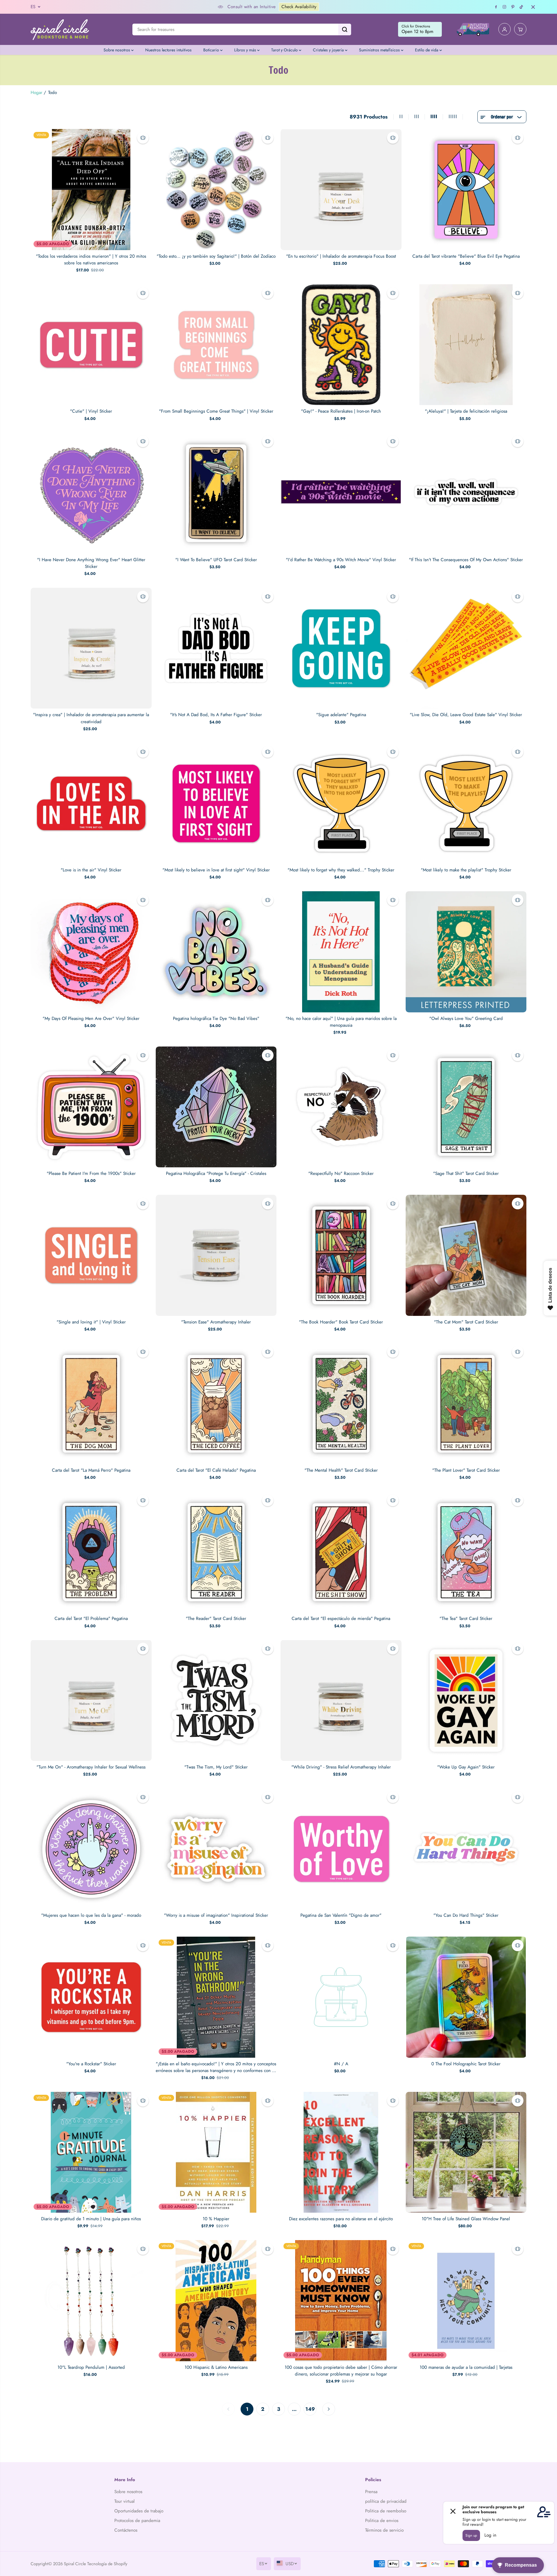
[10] (466, 2152)
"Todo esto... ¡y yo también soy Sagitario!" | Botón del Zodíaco (216, 256)
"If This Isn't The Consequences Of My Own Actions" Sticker (466, 560)
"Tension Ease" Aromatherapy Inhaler (216, 1322)
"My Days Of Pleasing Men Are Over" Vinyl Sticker (91, 1018)
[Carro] (520, 29)
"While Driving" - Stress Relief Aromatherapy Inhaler (341, 1767)
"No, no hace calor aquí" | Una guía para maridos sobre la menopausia (341, 1022)
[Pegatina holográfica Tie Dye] (216, 952)
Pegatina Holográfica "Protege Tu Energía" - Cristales (216, 1173)
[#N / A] (341, 1997)
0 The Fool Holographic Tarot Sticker (466, 2064)
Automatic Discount (352, 7)
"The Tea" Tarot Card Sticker (466, 1618)
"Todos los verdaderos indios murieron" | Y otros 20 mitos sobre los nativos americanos (91, 260)
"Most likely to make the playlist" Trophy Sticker (466, 870)
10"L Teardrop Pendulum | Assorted (91, 2367)
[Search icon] (345, 29)
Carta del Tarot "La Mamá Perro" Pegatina (91, 1470)
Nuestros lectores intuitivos (168, 50)
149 (310, 2409)
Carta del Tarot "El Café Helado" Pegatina (216, 1470)
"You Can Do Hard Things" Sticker (466, 1915)
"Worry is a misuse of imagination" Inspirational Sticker (216, 1915)
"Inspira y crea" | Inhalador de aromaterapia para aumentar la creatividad (91, 718)
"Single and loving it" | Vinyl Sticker (91, 1322)
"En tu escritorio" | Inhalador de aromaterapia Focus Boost (341, 256)
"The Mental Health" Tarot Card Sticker (341, 1470)
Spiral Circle (75, 2564)
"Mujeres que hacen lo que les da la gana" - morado (91, 1915)
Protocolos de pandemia (137, 2521)
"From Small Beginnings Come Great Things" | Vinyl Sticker (216, 411)
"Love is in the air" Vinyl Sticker (91, 870)
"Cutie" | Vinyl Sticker (91, 411)
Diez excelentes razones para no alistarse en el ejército (341, 2219)
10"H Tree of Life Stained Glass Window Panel (466, 2219)
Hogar (36, 93)
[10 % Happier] (216, 2152)
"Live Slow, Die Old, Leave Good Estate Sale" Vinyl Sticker (466, 715)
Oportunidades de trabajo (139, 2511)
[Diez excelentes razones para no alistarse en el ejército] (341, 2152)
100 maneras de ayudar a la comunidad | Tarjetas (466, 2367)
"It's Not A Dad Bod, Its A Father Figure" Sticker (216, 715)
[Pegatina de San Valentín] (341, 1849)
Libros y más (246, 50)
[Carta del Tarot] (91, 1404)
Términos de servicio (384, 2530)
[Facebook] (496, 7)
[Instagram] (505, 7)
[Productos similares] (143, 138)
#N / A (341, 2064)
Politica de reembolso (386, 2511)
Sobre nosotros (117, 50)
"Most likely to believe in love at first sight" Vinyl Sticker (216, 870)
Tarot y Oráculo (285, 50)
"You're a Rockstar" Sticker (91, 2064)
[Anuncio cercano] (533, 7)
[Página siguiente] (329, 2409)
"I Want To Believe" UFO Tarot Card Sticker (216, 560)
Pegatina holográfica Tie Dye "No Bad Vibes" (216, 1018)
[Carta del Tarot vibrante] (466, 190)
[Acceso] (505, 29)
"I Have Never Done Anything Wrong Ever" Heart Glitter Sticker (91, 563)
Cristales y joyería (329, 50)
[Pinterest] (513, 7)
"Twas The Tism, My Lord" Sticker (216, 1767)
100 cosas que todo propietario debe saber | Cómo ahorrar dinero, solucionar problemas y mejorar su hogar (341, 2371)
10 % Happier (216, 2219)
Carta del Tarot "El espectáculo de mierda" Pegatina (341, 1618)
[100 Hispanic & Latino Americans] (216, 2301)
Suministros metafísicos (380, 50)
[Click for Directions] (420, 29)
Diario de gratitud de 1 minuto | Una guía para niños (91, 2219)
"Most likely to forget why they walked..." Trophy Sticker (341, 870)
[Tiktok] (521, 7)
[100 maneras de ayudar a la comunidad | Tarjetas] (466, 2301)
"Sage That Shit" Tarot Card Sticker (466, 1173)
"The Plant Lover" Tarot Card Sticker (466, 1470)
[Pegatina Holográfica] (216, 1107)
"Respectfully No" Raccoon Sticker (341, 1173)
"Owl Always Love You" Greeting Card (466, 1018)
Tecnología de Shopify (107, 2564)
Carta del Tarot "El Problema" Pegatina (91, 1618)
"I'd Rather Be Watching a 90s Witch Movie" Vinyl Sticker (341, 560)
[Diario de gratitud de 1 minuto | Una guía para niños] (91, 2152)
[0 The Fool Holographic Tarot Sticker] (466, 1997)
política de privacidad (386, 2501)
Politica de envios (382, 2521)
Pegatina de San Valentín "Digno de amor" (341, 1915)
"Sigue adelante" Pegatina (341, 715)
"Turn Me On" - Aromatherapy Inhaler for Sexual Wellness (91, 1767)
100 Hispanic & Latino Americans (216, 2367)
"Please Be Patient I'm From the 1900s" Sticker (91, 1173)
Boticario (212, 50)
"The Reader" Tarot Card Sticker (216, 1618)
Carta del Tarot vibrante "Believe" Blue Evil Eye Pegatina (466, 256)
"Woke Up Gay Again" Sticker (466, 1767)
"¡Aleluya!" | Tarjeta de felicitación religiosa (466, 411)
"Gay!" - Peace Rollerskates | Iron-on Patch (341, 411)
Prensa (371, 2492)
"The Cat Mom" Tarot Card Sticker (466, 1322)
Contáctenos (126, 2530)
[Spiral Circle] (60, 29)
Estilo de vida (427, 50)
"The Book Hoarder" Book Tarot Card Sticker (341, 1322)
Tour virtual (125, 2501)
